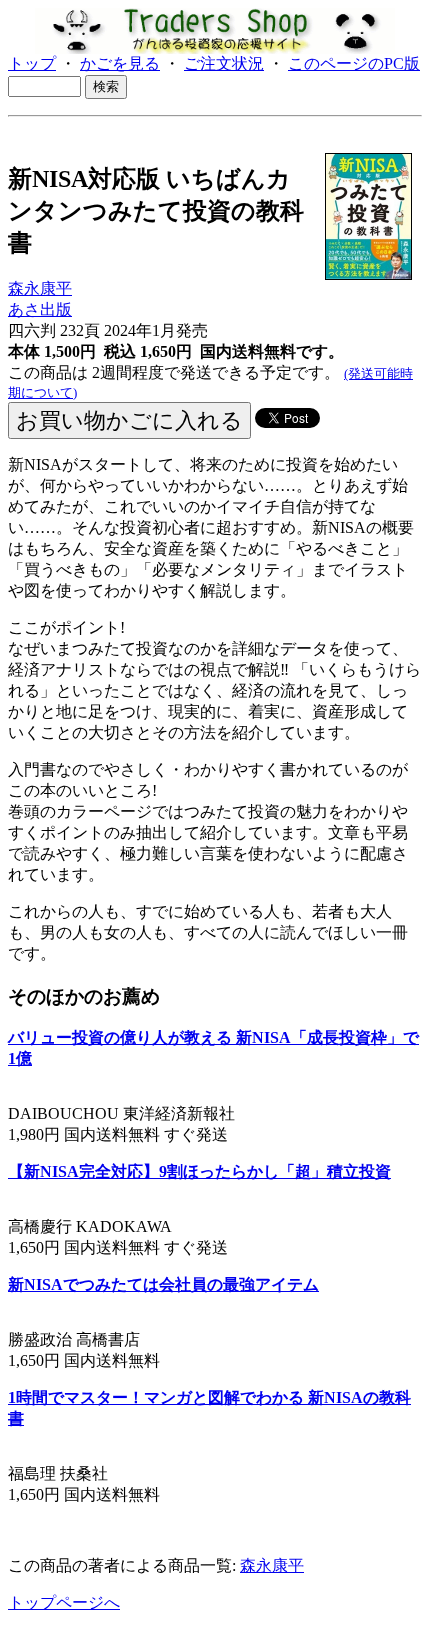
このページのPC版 (354, 63)
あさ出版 (40, 309)
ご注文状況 (224, 63)
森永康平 (40, 288)
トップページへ (64, 1602)
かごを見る (120, 63)
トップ (32, 63)
